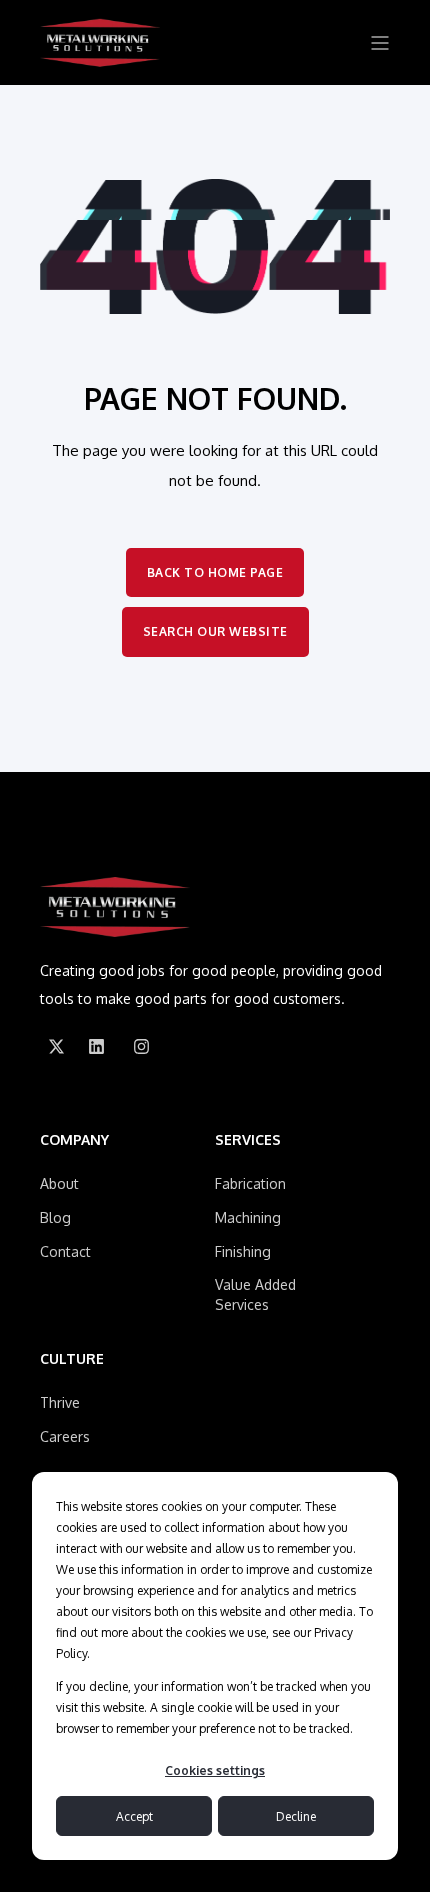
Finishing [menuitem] (243, 1251)
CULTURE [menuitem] (72, 1359)
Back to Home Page (215, 572)
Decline (296, 1816)
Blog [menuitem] (55, 1217)
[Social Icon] (56, 1046)
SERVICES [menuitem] (248, 1140)
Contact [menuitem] (65, 1251)
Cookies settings (215, 1770)
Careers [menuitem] (65, 1436)
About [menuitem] (59, 1183)
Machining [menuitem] (248, 1217)
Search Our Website (215, 631)
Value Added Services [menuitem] (255, 1294)
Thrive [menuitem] (60, 1402)
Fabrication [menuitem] (250, 1183)
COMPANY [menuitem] (74, 1140)
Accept (134, 1816)
